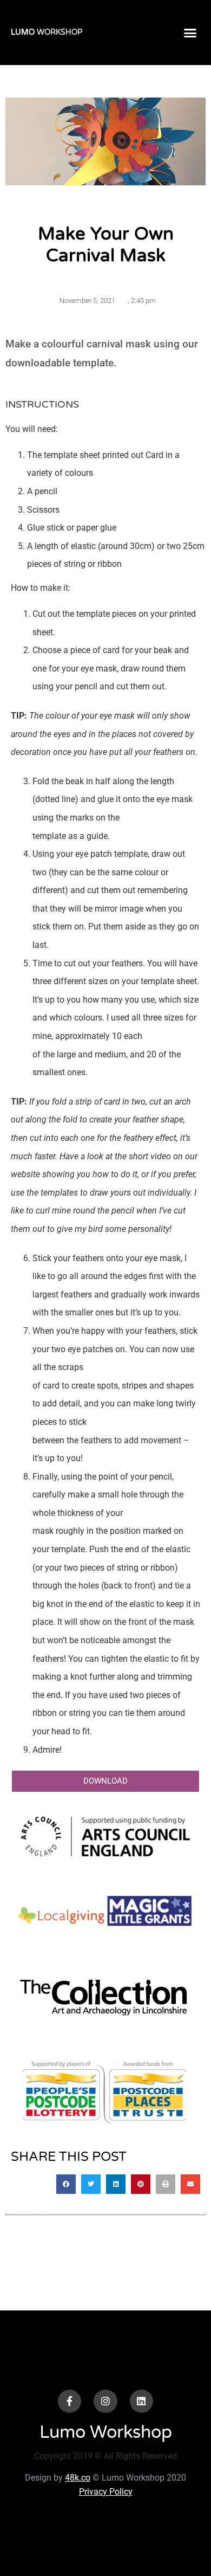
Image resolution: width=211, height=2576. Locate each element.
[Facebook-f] (70, 2401)
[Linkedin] (141, 2401)
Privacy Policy (106, 2492)
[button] (190, 33)
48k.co (78, 2478)
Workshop (47, 32)
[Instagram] (105, 2401)
